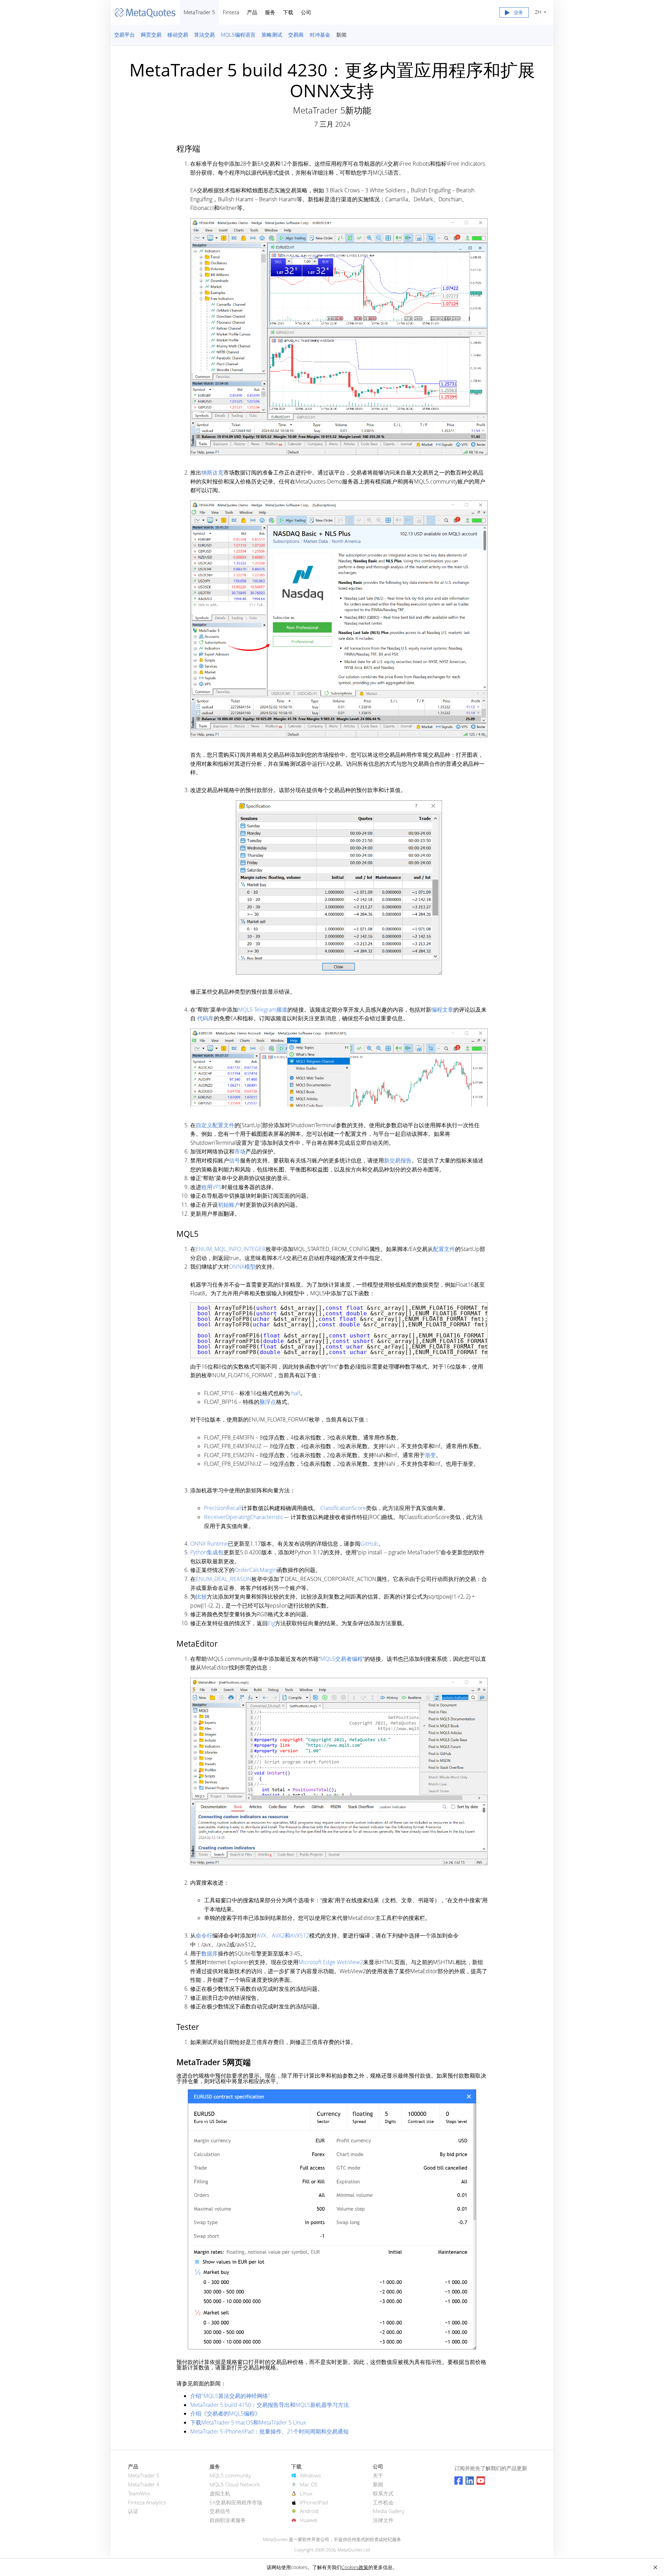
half (296, 1393)
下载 (288, 12)
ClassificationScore (343, 1508)
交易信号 (220, 2511)
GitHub (369, 1544)
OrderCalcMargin (256, 1570)
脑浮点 (268, 1402)
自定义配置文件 (215, 1125)
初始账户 (229, 1205)
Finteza (231, 12)
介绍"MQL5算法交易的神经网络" (230, 2396)
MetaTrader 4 (144, 2484)
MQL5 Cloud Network (235, 2484)
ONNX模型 (242, 1267)
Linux (306, 2493)
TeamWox (139, 2493)
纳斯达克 (212, 472)
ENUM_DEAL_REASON (224, 1579)
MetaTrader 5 (199, 12)
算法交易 (204, 35)
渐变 (430, 1455)
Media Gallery (389, 2511)
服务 (270, 12)
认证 (133, 2511)
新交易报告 (398, 1160)
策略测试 (272, 35)
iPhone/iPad (314, 2502)
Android (309, 2511)
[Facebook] (459, 2481)
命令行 (204, 1935)
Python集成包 (207, 1552)
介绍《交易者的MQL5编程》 (225, 2413)
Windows (310, 2475)
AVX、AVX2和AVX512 (283, 1935)
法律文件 (383, 2520)
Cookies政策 (355, 2567)
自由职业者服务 (228, 2520)
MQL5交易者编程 (342, 1659)
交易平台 (124, 35)
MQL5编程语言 (238, 35)
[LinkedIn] (470, 2481)
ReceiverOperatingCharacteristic (244, 1517)
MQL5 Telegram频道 (263, 1010)
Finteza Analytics (147, 2502)
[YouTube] (481, 2481)
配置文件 (444, 1249)
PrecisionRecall (223, 1508)
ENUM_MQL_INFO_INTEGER (231, 1249)
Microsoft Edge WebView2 (331, 1962)
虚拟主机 (220, 2493)
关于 (378, 2475)
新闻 (341, 35)
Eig (271, 1623)
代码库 (205, 1018)
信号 (234, 1160)
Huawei (308, 2520)
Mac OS (309, 2484)
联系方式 (383, 2493)
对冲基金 (320, 35)
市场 (240, 1151)
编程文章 (442, 1010)
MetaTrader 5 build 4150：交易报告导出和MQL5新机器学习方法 (270, 2405)
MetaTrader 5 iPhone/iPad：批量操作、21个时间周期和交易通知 (269, 2431)
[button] (514, 14)
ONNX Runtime (209, 1544)
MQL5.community (230, 2475)
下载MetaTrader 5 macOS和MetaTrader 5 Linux (248, 2422)
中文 (537, 12)
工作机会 (383, 2502)
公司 (306, 12)
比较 (201, 1597)
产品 (252, 12)
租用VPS (211, 1187)
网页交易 (151, 35)
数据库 (210, 1953)
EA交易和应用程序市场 (236, 2502)
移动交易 (178, 35)
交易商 (296, 35)
